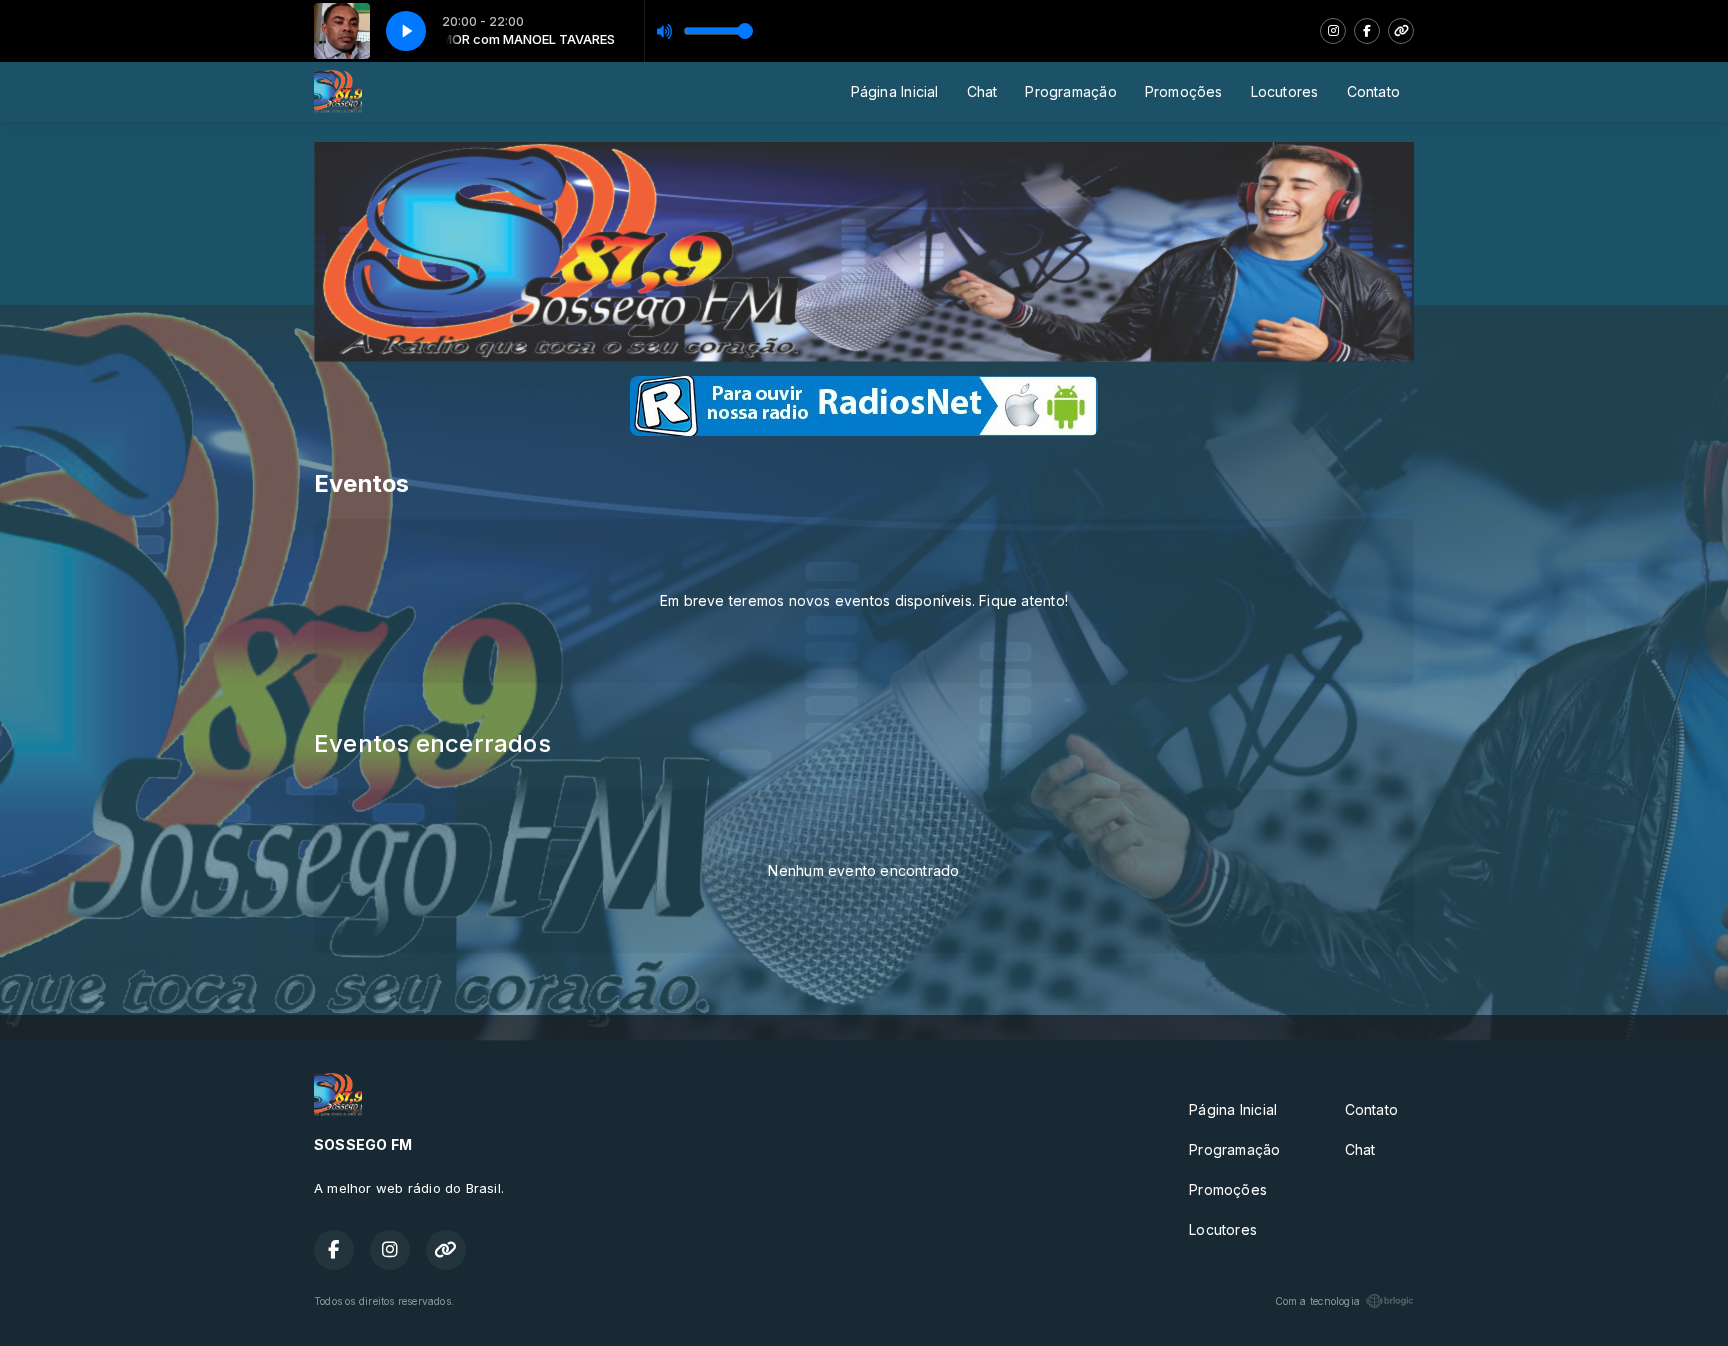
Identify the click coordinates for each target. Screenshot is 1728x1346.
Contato (1373, 91)
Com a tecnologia (1317, 1301)
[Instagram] (1333, 31)
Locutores (1285, 91)
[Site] (1401, 31)
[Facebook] (1367, 31)
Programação (1070, 91)
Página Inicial (895, 91)
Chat (982, 91)
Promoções (1184, 91)
